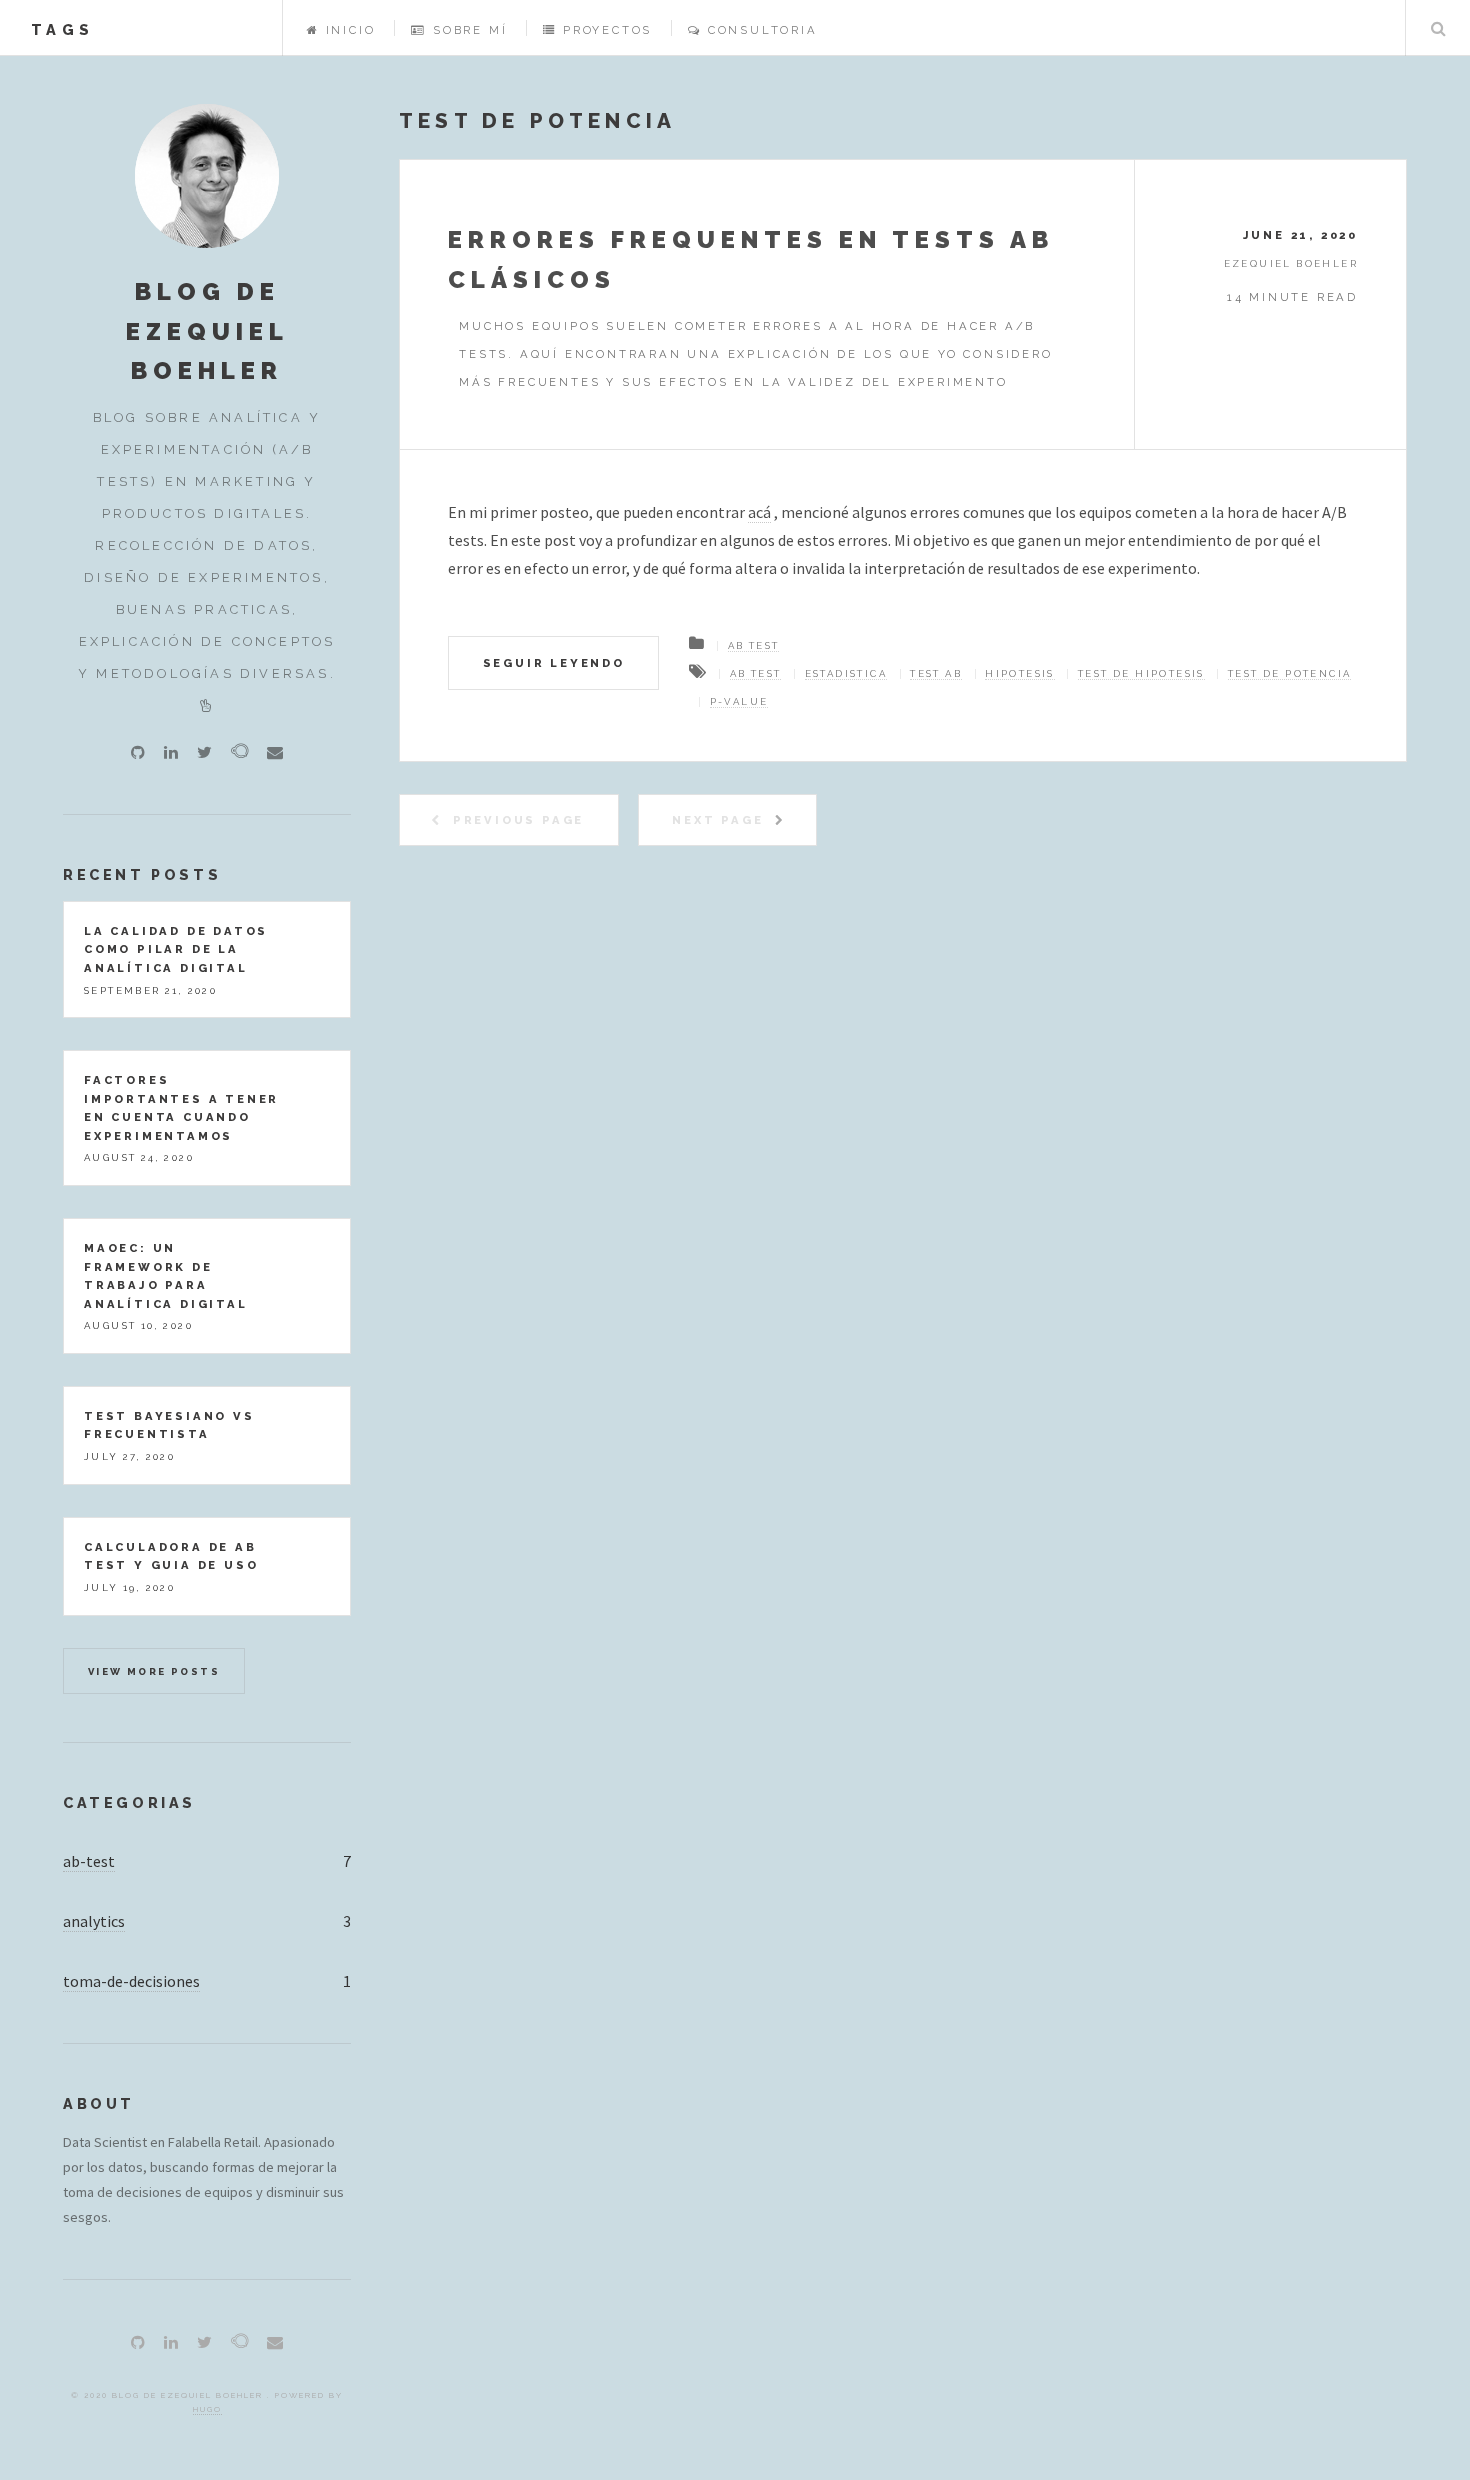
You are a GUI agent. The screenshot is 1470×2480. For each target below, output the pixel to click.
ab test (754, 645)
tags (62, 29)
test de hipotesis (1141, 673)
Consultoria (762, 30)
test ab (936, 673)
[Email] (275, 752)
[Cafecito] (239, 751)
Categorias (129, 1802)
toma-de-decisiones (131, 1981)
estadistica (846, 673)
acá (759, 512)
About (99, 2103)
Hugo (207, 2409)
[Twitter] (204, 752)
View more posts (154, 1671)
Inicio (350, 30)
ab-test (89, 1861)
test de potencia (1289, 673)
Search (1438, 28)
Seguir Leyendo (554, 663)
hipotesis (1020, 673)
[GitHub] (138, 752)
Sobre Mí (470, 30)
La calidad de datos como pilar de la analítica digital (176, 949)
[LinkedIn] (171, 752)
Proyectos (607, 30)
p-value (739, 701)
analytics (94, 1921)
